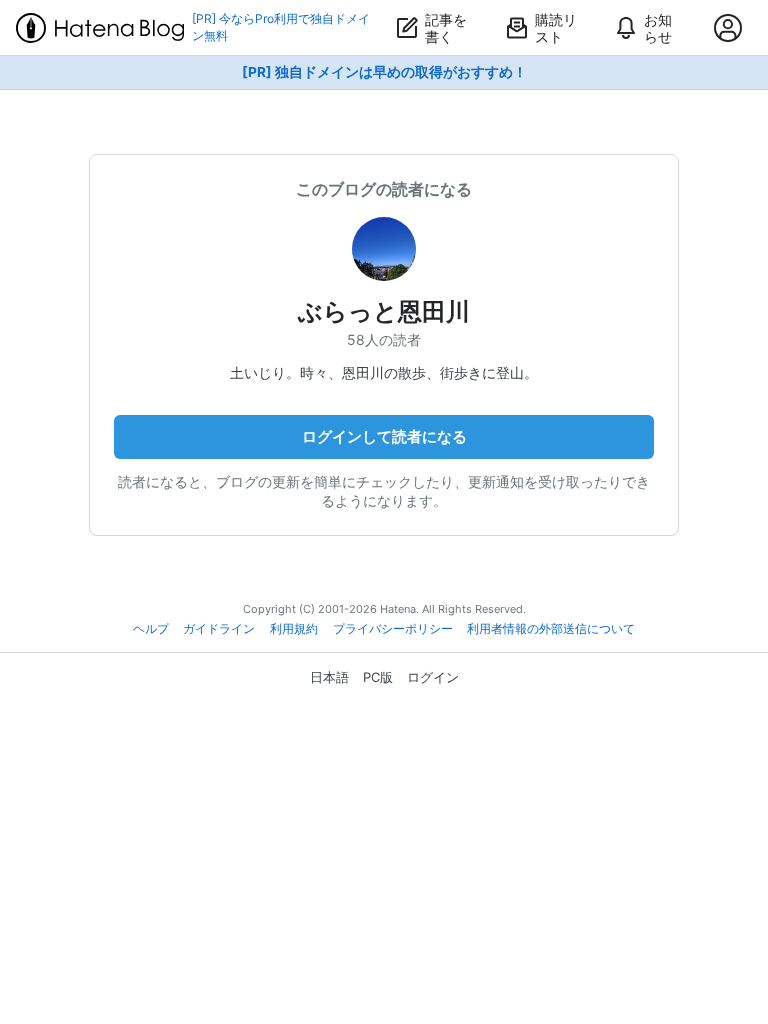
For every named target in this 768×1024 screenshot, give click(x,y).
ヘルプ (151, 629)
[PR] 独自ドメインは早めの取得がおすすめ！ (384, 72)
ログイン (433, 677)
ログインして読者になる (384, 436)
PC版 (378, 677)
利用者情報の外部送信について (551, 629)
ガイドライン (219, 629)
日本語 (329, 677)
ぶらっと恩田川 (384, 311)
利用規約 (294, 629)
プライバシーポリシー (393, 629)
